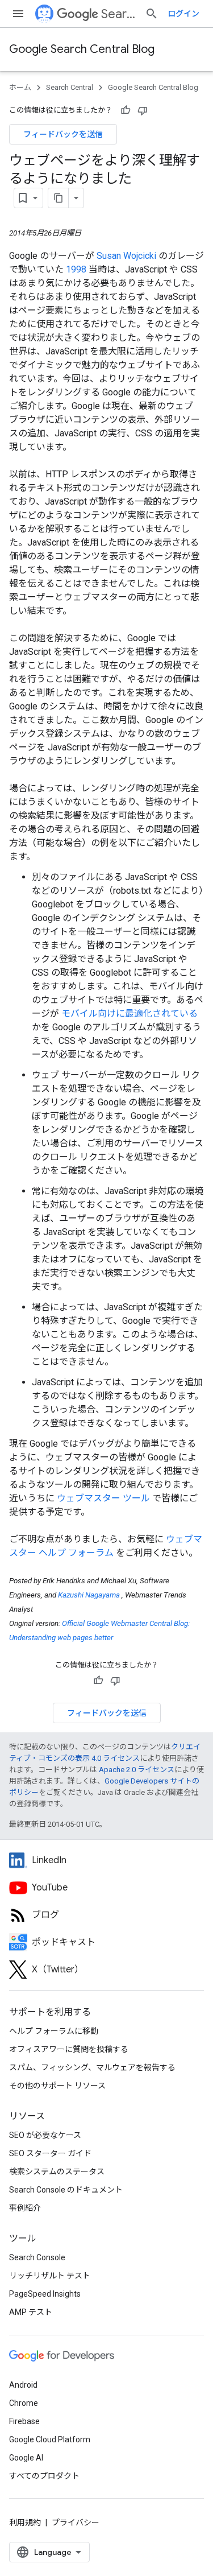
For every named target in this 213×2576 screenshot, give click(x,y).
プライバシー (76, 2523)
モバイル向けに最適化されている (130, 1014)
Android (23, 2385)
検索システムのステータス (57, 2172)
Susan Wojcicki (128, 256)
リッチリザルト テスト (50, 2276)
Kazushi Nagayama (90, 1595)
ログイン (183, 14)
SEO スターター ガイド (50, 2153)
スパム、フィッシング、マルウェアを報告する (92, 2067)
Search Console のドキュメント (66, 2190)
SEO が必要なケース (45, 2135)
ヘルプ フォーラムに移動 (54, 2031)
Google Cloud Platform (50, 2439)
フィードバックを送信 (63, 134)
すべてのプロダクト (44, 2476)
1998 (77, 269)
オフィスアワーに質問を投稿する (69, 2049)
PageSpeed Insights (45, 2294)
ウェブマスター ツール (105, 1498)
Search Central (118, 14)
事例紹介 (25, 2208)
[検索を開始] (152, 14)
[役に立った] (126, 110)
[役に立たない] (143, 110)
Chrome (24, 2403)
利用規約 (25, 2523)
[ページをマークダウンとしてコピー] (59, 198)
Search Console (37, 2257)
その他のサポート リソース (57, 2086)
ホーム (20, 87)
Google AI (26, 2458)
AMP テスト (31, 2312)
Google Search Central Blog (82, 49)
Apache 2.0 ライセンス (137, 1770)
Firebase (24, 2421)
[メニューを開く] (18, 14)
